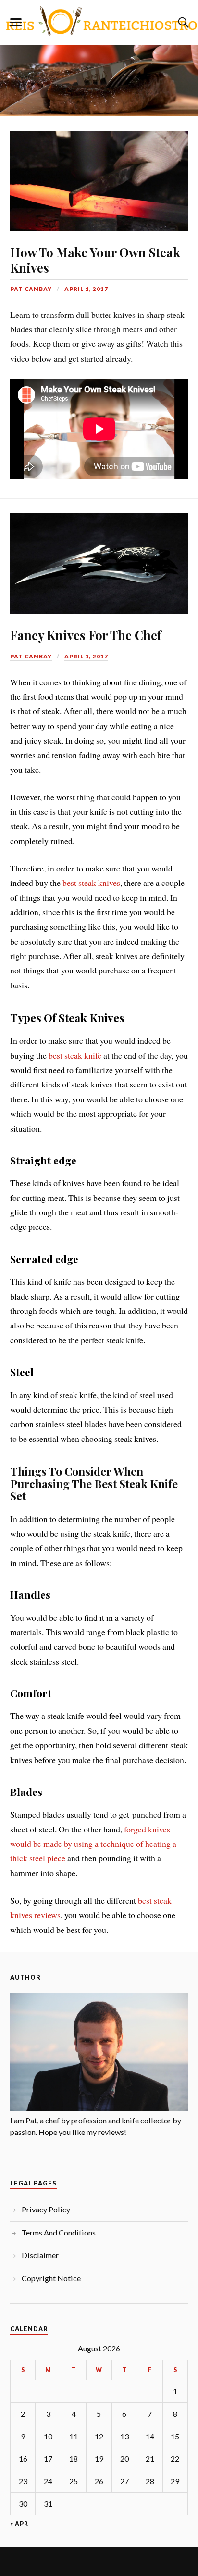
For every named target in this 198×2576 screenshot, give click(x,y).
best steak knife (75, 1055)
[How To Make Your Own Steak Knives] (99, 173)
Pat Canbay (31, 289)
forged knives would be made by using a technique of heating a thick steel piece (93, 1844)
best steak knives (91, 883)
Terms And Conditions (59, 2232)
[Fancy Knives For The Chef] (99, 556)
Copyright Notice (51, 2278)
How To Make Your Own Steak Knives (95, 260)
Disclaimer (40, 2255)
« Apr (19, 2524)
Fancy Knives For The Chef (86, 635)
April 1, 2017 (86, 289)
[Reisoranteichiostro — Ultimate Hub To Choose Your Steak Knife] (99, 21)
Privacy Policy (46, 2209)
